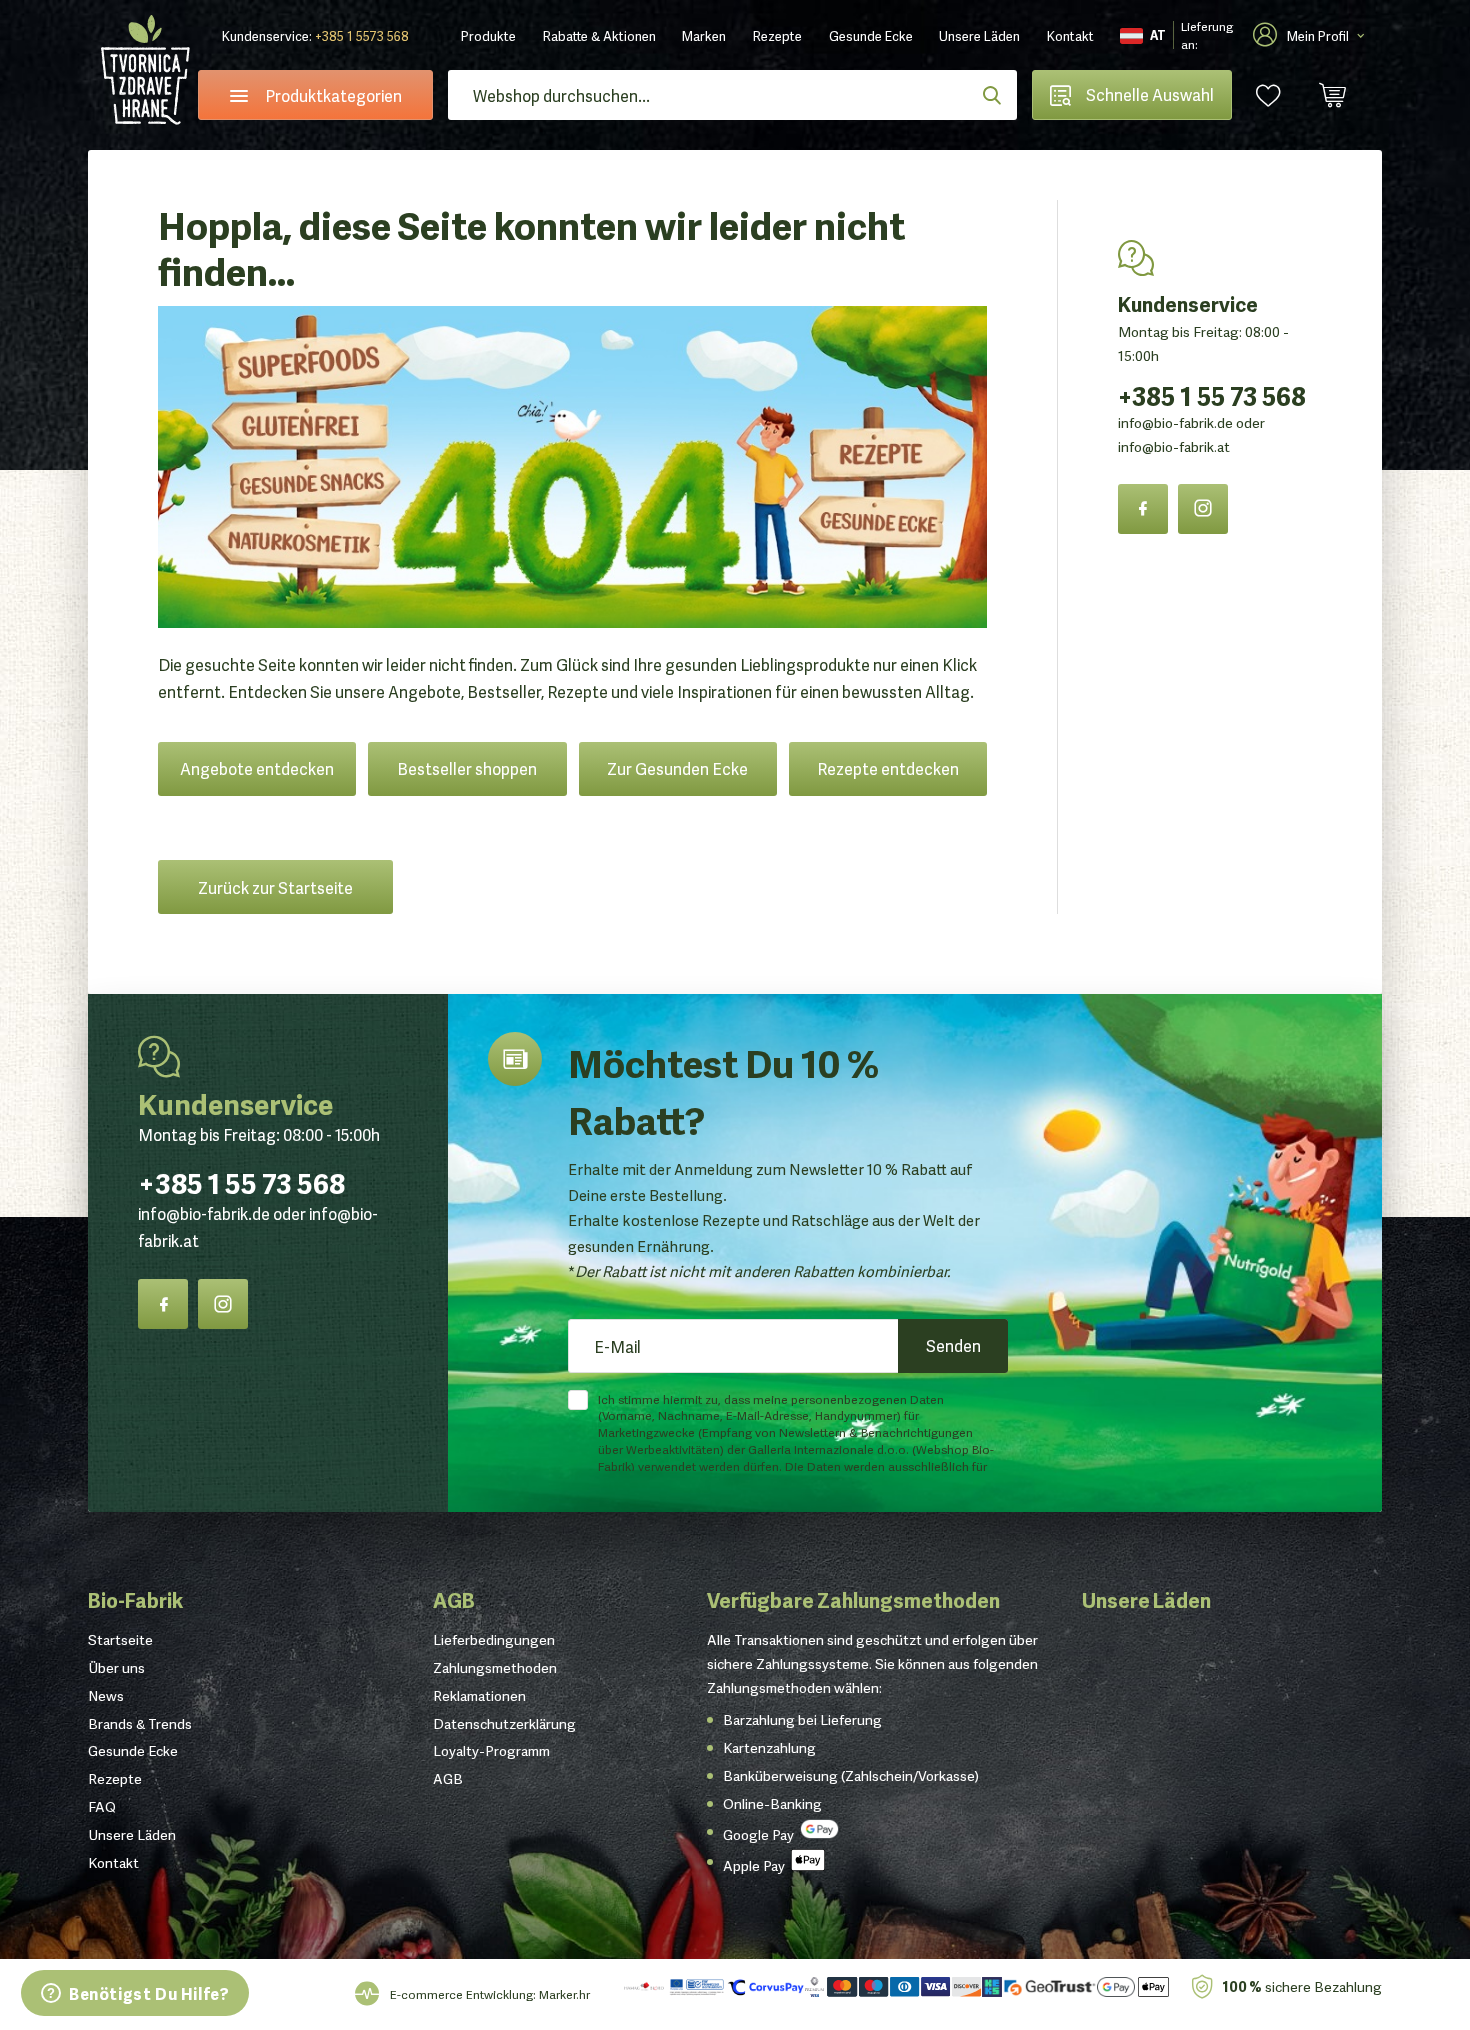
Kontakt (1070, 35)
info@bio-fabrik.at (1174, 446)
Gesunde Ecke (871, 35)
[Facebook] (1143, 509)
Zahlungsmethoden (495, 1667)
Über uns (116, 1667)
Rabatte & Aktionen (599, 35)
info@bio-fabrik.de (1175, 422)
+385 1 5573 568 (362, 35)
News (106, 1695)
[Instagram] (1203, 509)
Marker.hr (564, 1993)
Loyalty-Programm (491, 1750)
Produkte (488, 35)
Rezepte (777, 35)
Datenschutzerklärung (504, 1723)
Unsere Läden (979, 35)
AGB (454, 1599)
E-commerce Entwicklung (461, 1993)
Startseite (120, 1639)
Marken (704, 35)
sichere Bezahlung (1302, 1986)
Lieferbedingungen (494, 1639)
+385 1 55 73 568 (1212, 394)
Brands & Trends (140, 1723)
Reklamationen (479, 1695)
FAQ (102, 1806)
